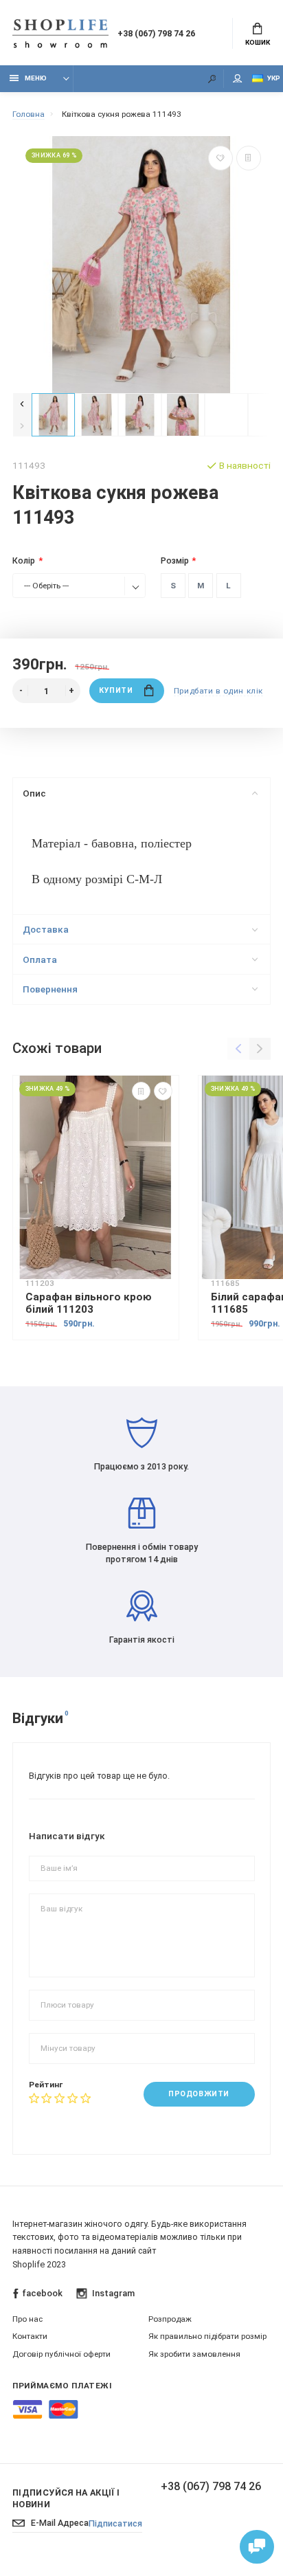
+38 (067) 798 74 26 (156, 33)
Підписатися (115, 2523)
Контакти (30, 2336)
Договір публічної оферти (61, 2354)
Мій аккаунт (238, 79)
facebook (42, 2293)
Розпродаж (170, 2319)
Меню (36, 78)
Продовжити (199, 2094)
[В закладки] (220, 158)
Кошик (258, 42)
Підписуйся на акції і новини (66, 2498)
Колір (24, 560)
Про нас (27, 2319)
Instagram (113, 2293)
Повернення (50, 989)
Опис (34, 793)
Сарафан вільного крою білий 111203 (89, 1303)
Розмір (175, 560)
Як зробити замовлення (194, 2354)
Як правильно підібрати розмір (207, 2336)
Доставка (46, 929)
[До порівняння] (249, 158)
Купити (116, 690)
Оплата (40, 959)
